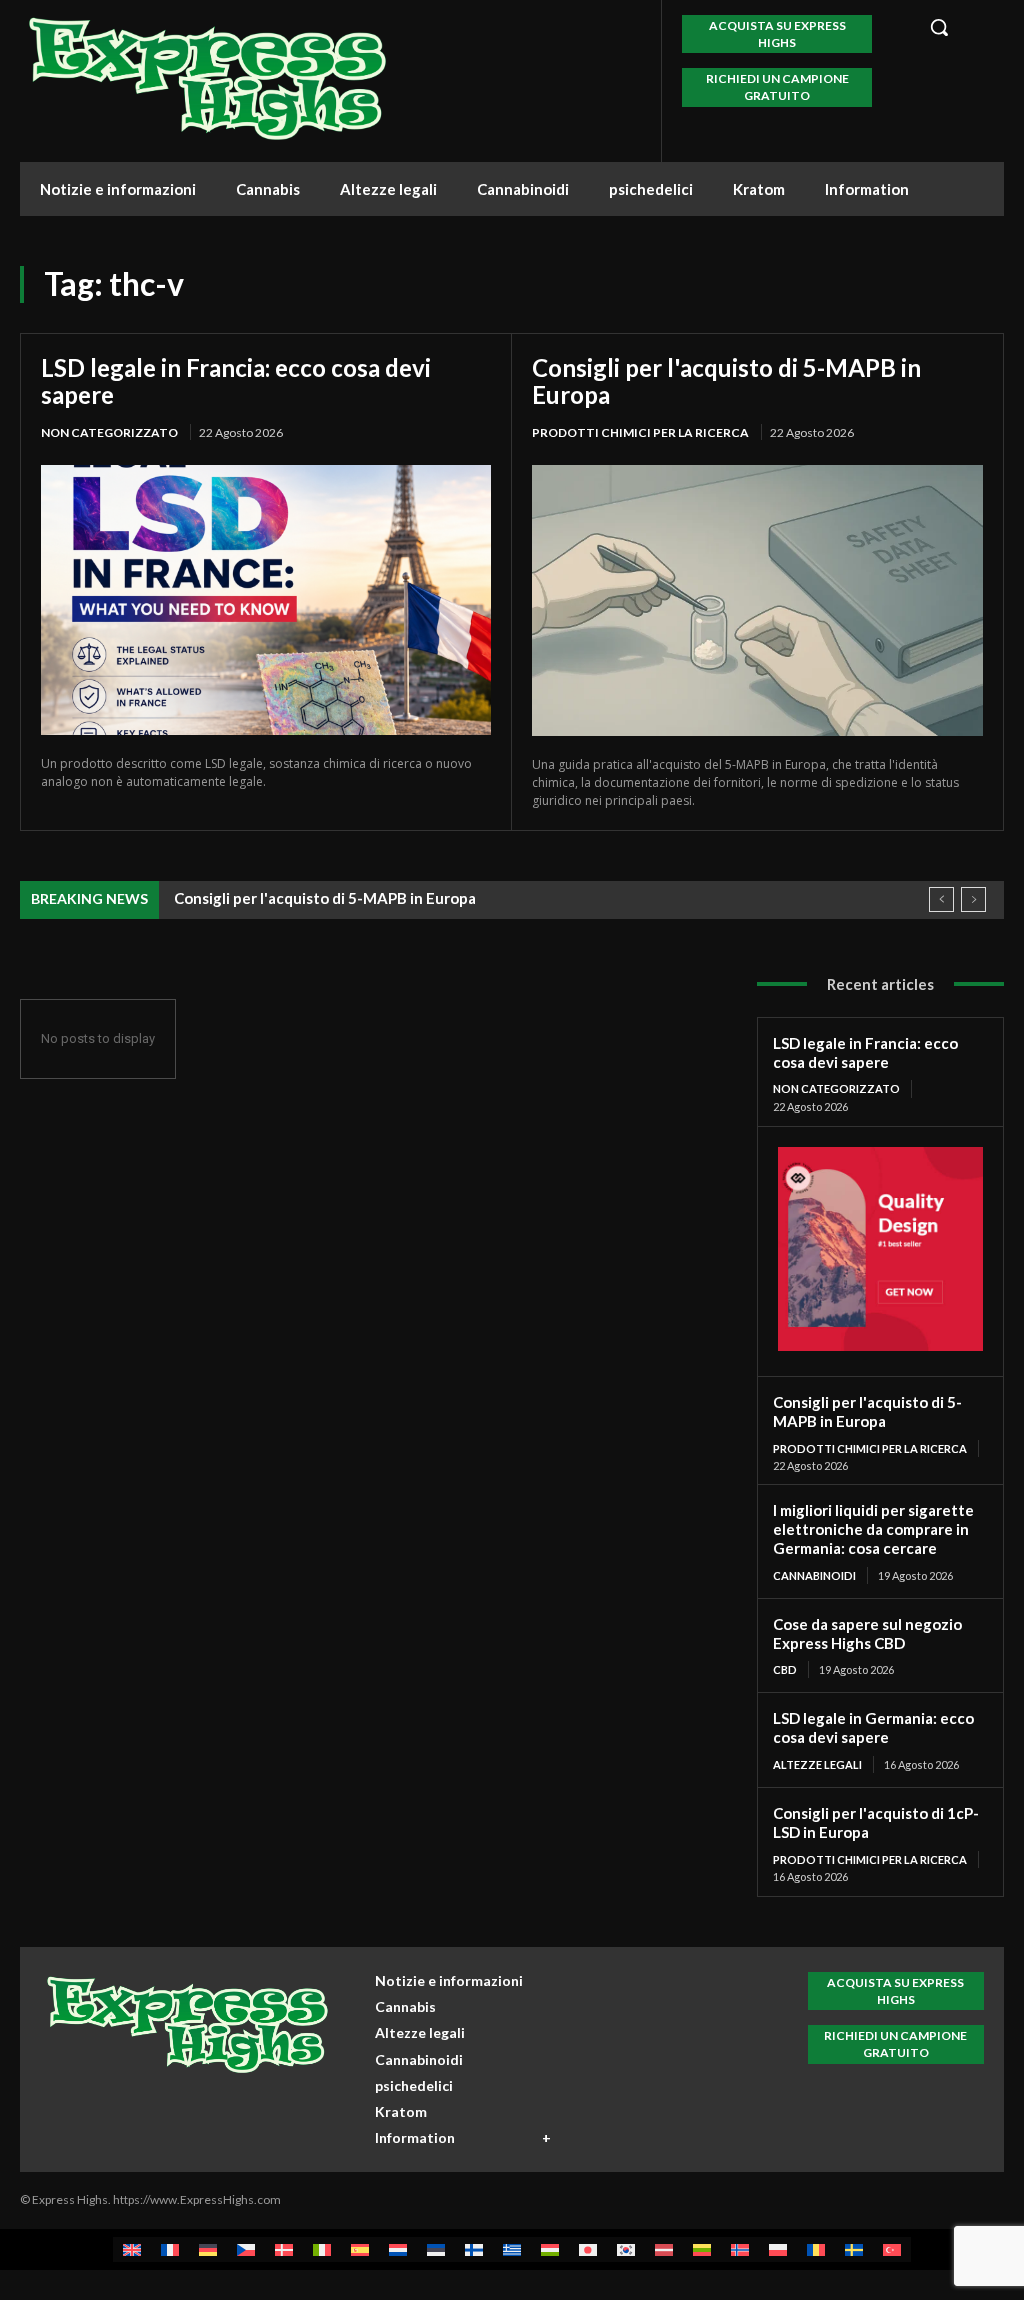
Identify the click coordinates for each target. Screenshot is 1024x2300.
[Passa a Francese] (170, 2249)
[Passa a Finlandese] (474, 2249)
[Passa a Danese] (284, 2249)
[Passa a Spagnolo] (360, 2249)
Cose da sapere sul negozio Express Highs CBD (867, 1633)
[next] (973, 899)
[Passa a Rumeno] (816, 2249)
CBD (785, 1669)
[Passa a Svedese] (854, 2249)
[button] (957, 27)
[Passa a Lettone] (664, 2249)
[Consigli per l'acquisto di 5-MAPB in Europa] (757, 600)
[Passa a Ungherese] (550, 2249)
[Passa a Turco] (892, 2249)
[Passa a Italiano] (322, 2249)
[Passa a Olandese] (398, 2249)
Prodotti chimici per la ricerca (640, 432)
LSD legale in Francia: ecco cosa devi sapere (236, 381)
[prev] (941, 899)
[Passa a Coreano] (626, 2249)
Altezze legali (817, 1764)
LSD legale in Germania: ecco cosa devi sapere (873, 1727)
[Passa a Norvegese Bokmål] (740, 2249)
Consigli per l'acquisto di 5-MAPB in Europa (726, 381)
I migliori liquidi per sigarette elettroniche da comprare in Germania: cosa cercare (873, 1529)
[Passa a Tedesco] (208, 2249)
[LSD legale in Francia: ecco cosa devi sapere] (266, 600)
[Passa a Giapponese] (588, 2249)
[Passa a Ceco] (246, 2249)
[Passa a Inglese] (132, 2249)
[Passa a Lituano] (702, 2249)
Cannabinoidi (814, 1575)
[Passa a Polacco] (778, 2249)
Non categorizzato (109, 432)
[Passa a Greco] (512, 2249)
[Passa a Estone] (436, 2249)
